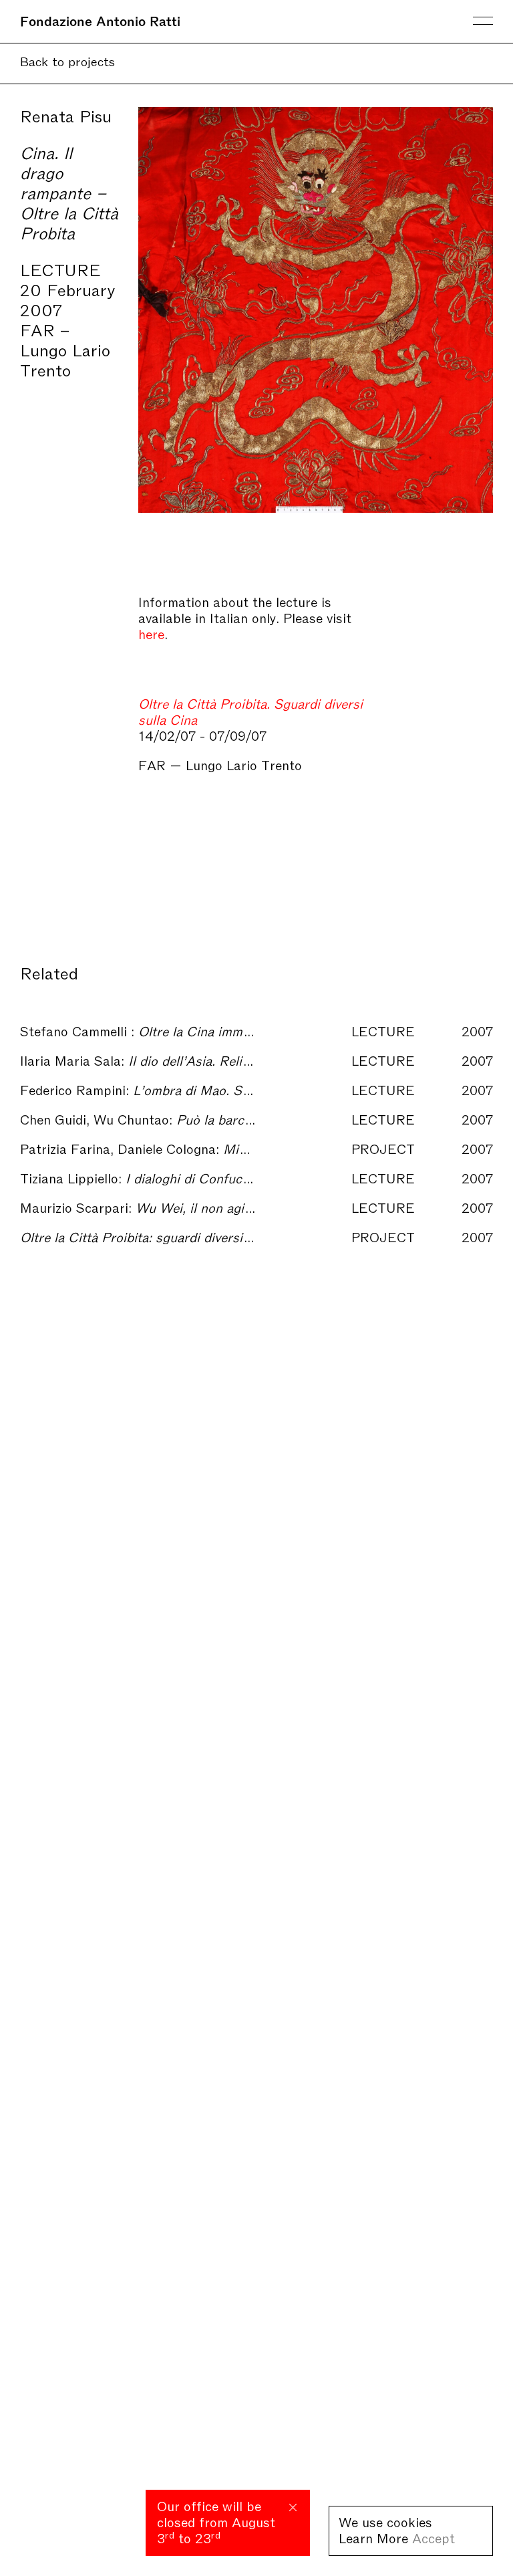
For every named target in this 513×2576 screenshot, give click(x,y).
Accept (434, 2537)
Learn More (373, 2537)
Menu (483, 21)
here (151, 633)
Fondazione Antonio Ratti (100, 20)
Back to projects (67, 61)
